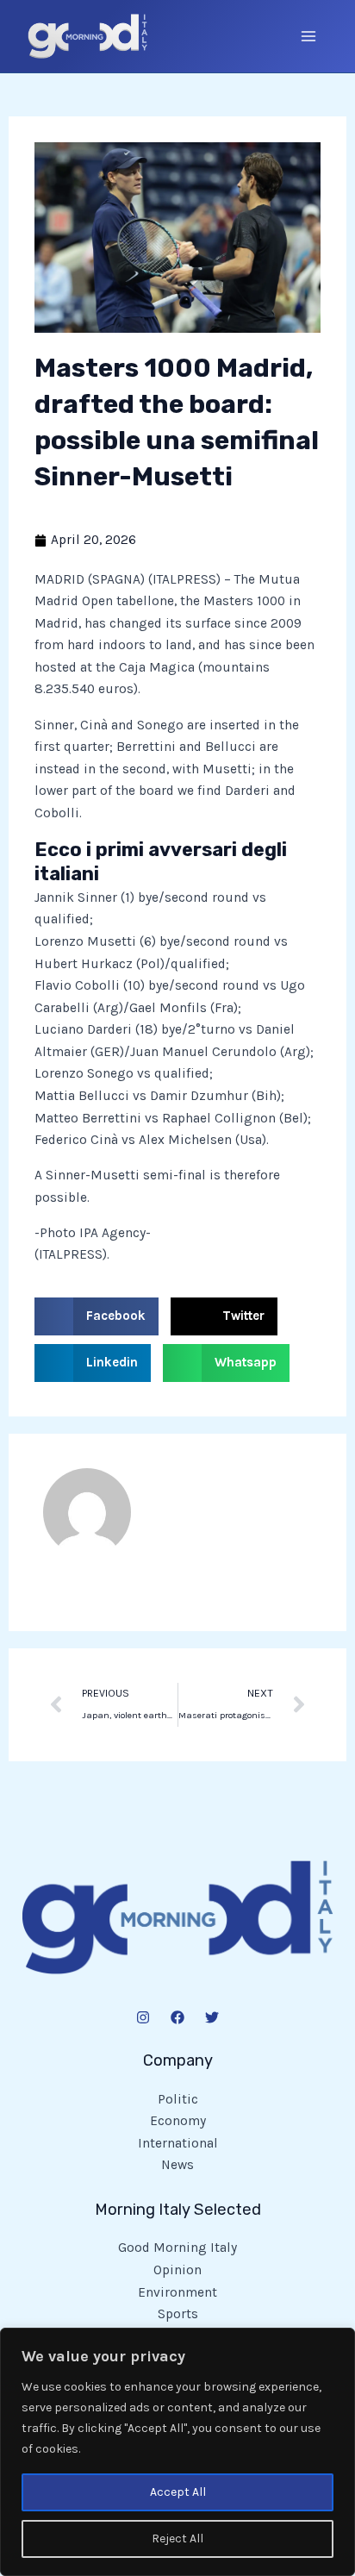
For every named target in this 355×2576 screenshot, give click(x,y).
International (178, 2143)
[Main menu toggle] (309, 36)
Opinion (177, 2270)
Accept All (178, 2492)
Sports (178, 2314)
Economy (178, 2121)
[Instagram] (143, 2017)
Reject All (177, 2538)
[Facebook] (177, 2017)
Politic (178, 2099)
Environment (177, 2292)
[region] (177, 2452)
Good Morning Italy (177, 2248)
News (177, 2165)
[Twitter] (212, 2017)
